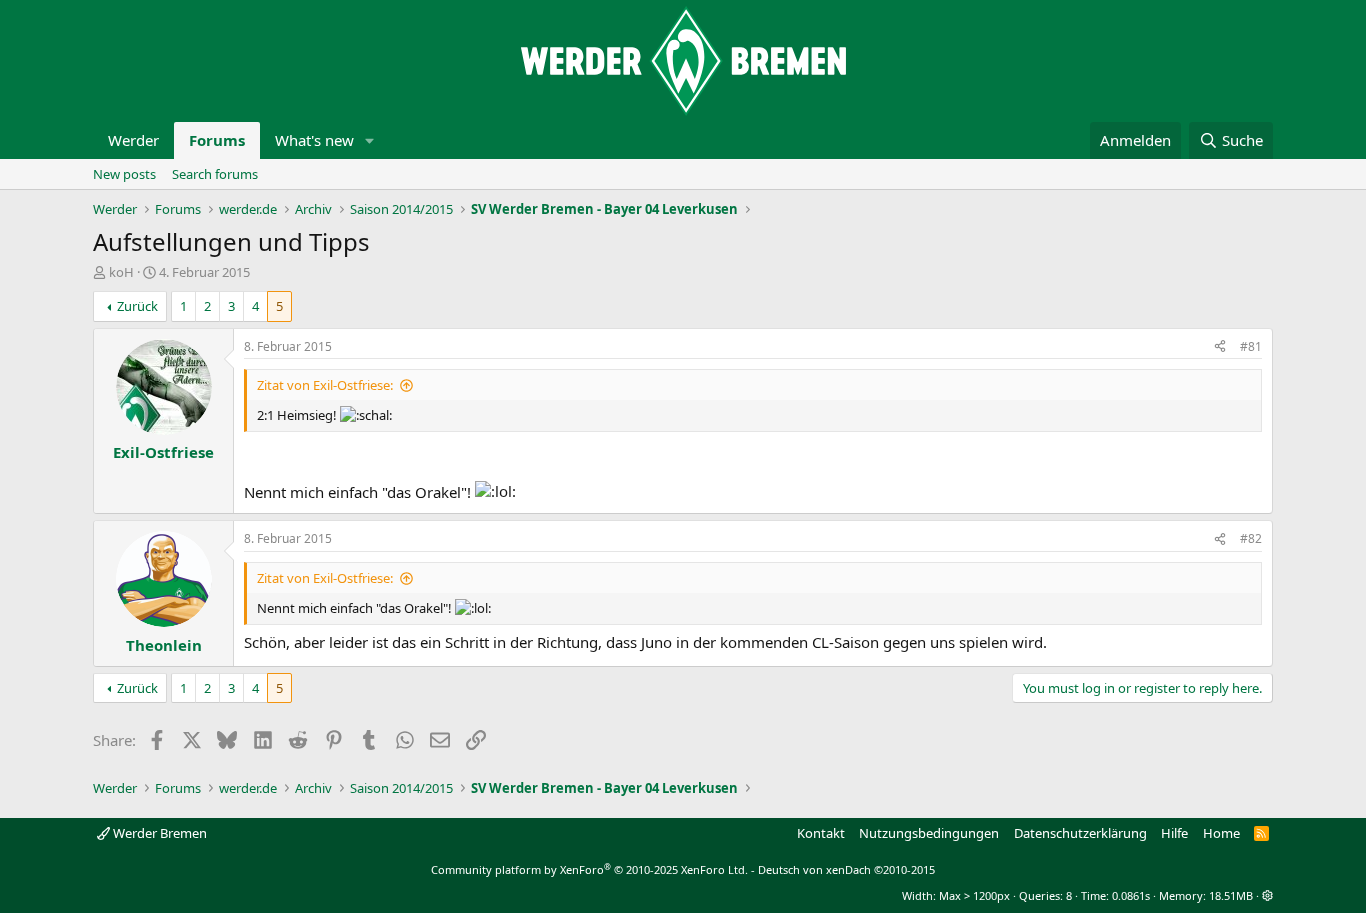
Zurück (137, 306)
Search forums (215, 174)
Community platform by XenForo (589, 869)
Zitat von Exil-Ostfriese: (325, 385)
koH (121, 272)
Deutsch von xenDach (846, 869)
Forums (217, 140)
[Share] (1220, 347)
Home (1221, 833)
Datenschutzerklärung (1080, 833)
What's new (314, 140)
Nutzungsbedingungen (929, 833)
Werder (133, 140)
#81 (1251, 346)
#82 (1251, 538)
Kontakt (821, 833)
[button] (370, 140)
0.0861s (1131, 895)
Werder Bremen (158, 833)
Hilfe (1174, 833)
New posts (124, 174)
